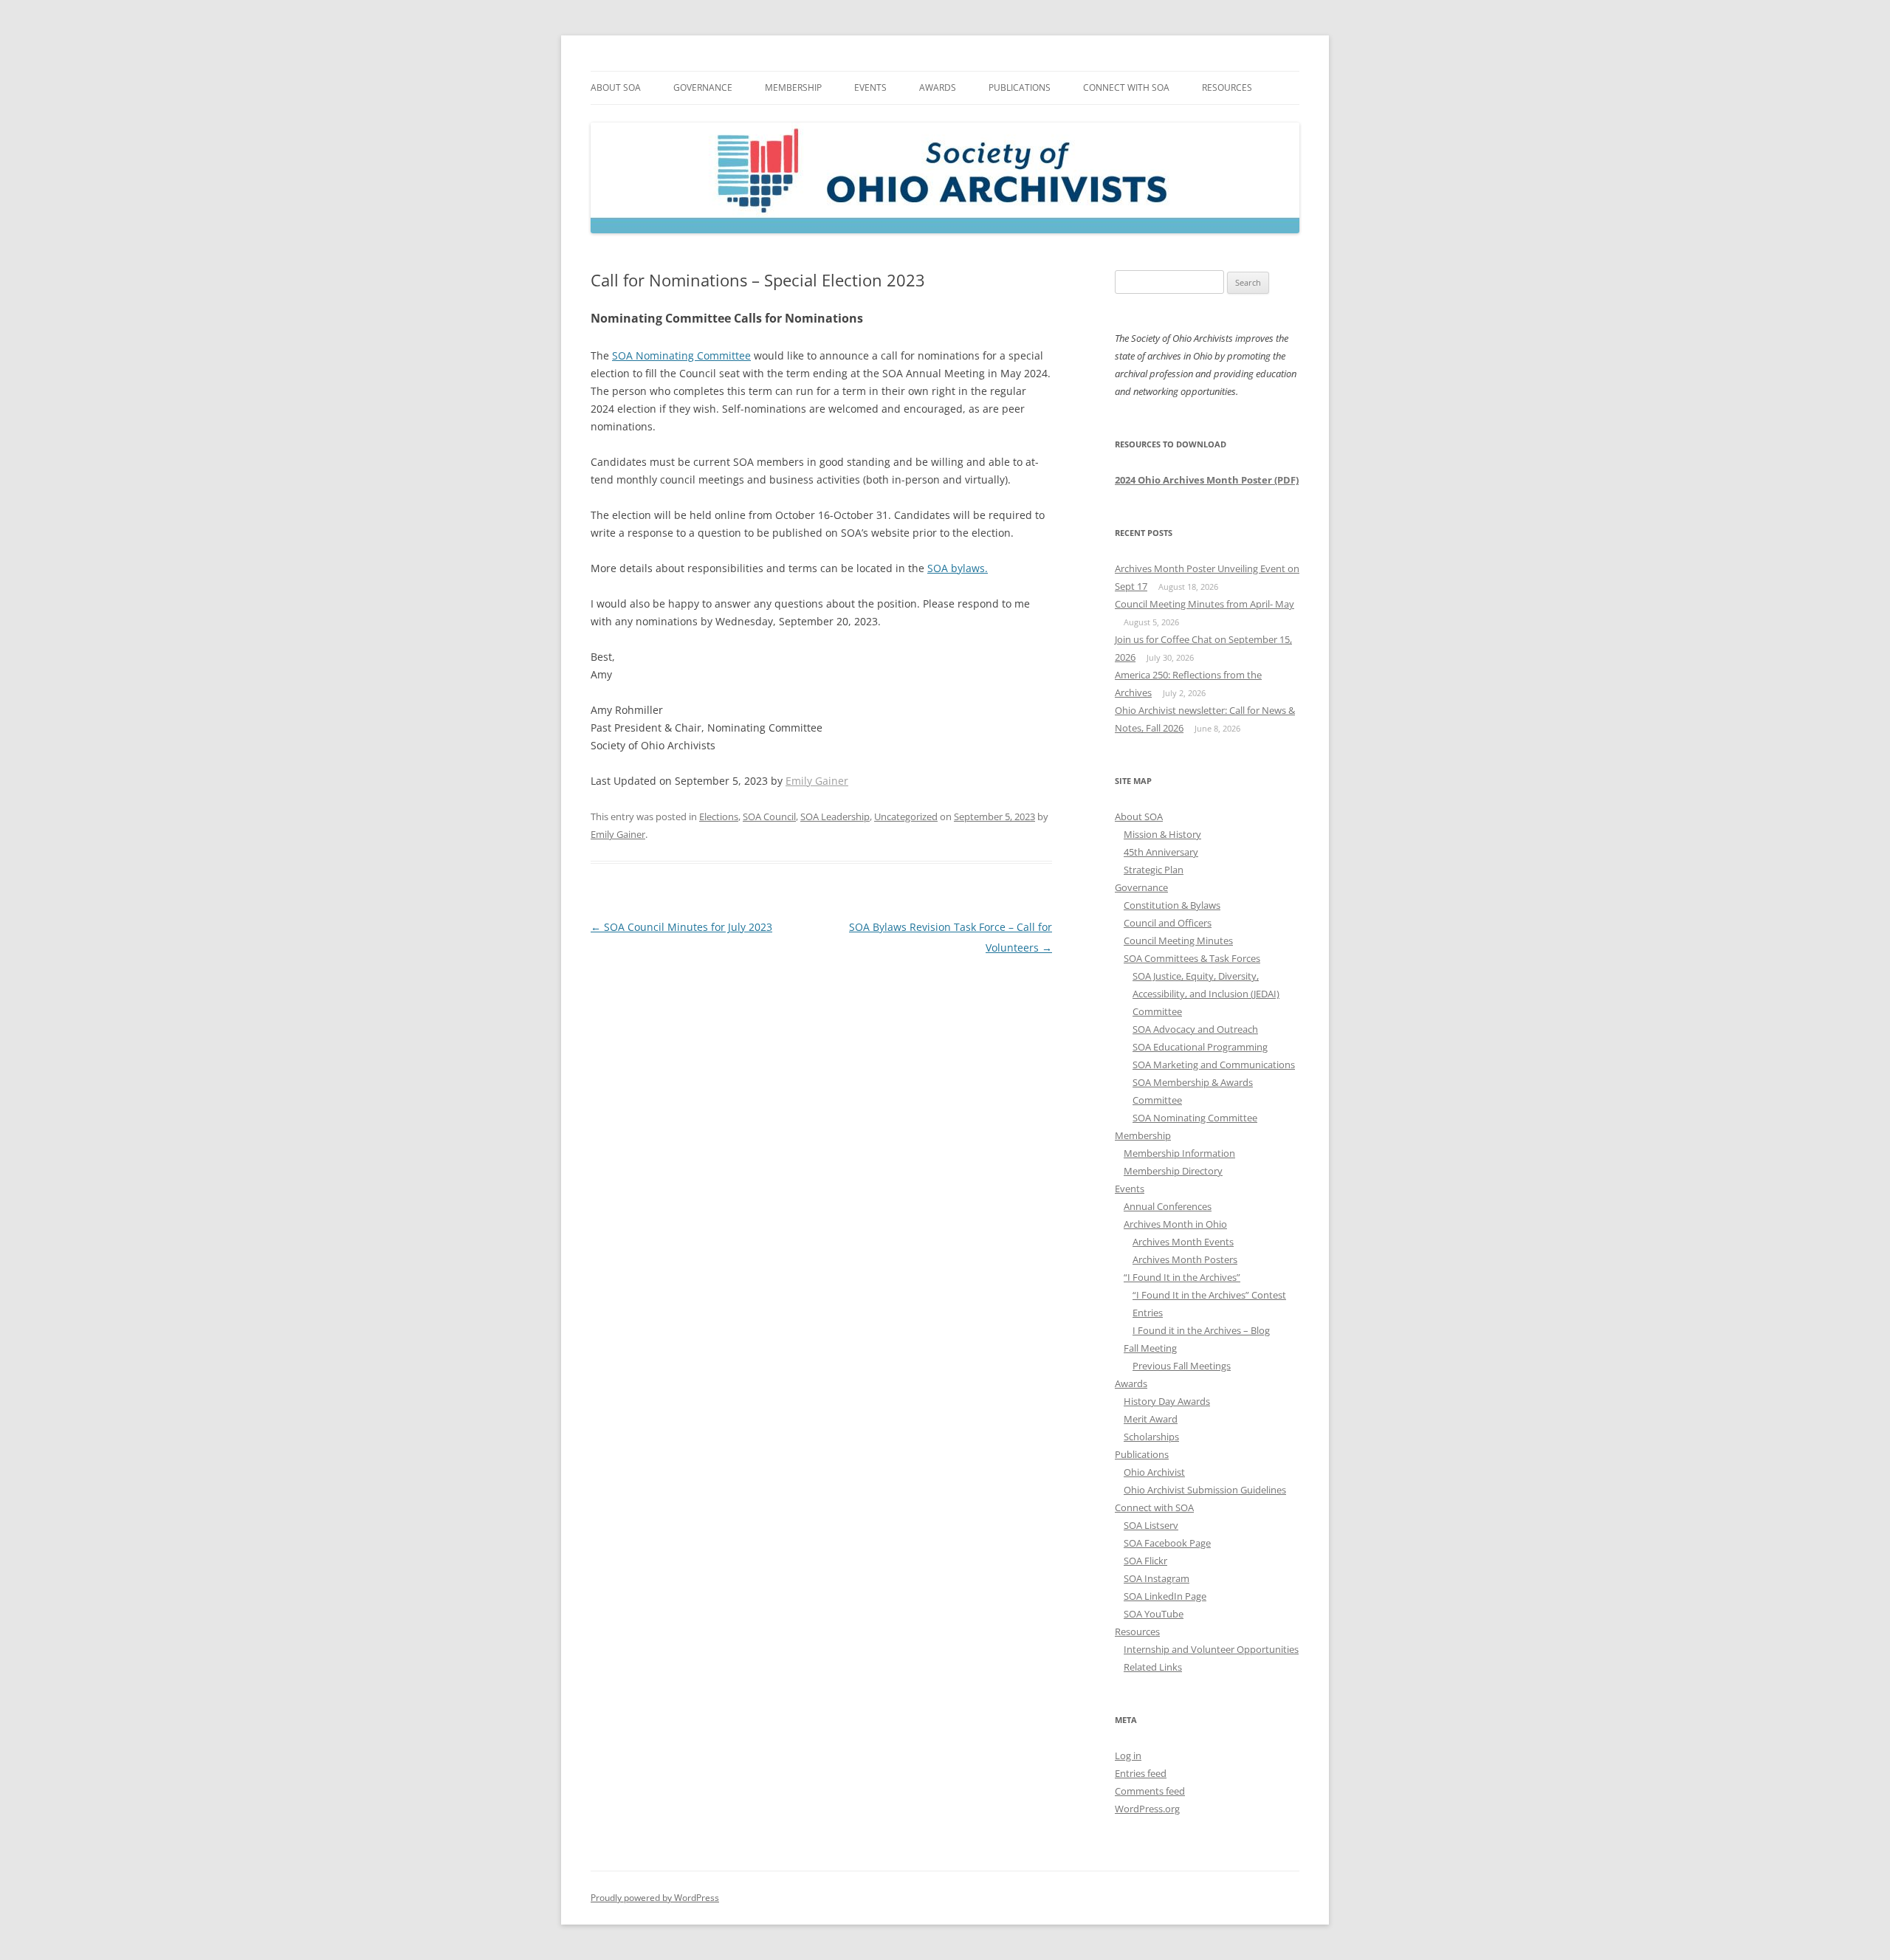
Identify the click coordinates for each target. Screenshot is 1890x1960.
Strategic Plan (1154, 870)
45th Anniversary (1161, 852)
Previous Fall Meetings (1182, 1366)
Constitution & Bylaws (1172, 905)
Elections (719, 816)
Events (870, 87)
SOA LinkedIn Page (1165, 1596)
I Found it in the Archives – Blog (1201, 1330)
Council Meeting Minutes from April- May (1205, 604)
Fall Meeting (1150, 1348)
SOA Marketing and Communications (1214, 1065)
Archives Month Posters (1185, 1259)
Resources (1227, 87)
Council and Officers (1168, 923)
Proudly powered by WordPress (655, 1898)
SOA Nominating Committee (681, 355)
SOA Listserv (1151, 1525)
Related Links (1153, 1667)
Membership (793, 87)
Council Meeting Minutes (1178, 941)
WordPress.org (1147, 1809)
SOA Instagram (1157, 1578)
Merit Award (1151, 1419)
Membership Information (1179, 1153)
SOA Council (769, 816)
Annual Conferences (1168, 1206)
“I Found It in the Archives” (1182, 1277)
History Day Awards (1167, 1401)
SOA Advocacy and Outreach (1195, 1029)
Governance (703, 87)
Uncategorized (906, 816)
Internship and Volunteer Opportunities (1211, 1649)
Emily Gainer (817, 781)
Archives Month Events (1183, 1242)
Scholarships (1151, 1437)
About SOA (616, 87)
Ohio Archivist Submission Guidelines (1205, 1490)
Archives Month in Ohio (1175, 1224)
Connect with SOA (1126, 87)
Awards (938, 87)
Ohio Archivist (1154, 1472)
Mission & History (1162, 834)
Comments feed (1150, 1791)
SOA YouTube (1154, 1614)
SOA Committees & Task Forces (1192, 958)
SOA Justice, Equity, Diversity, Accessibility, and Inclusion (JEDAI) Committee (1206, 994)
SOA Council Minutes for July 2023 (681, 927)
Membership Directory (1173, 1171)
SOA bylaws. (958, 568)
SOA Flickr (1145, 1561)
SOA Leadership (835, 816)
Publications (1020, 87)
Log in (1128, 1756)
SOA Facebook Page (1167, 1543)
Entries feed (1141, 1773)
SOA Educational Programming (1200, 1047)
